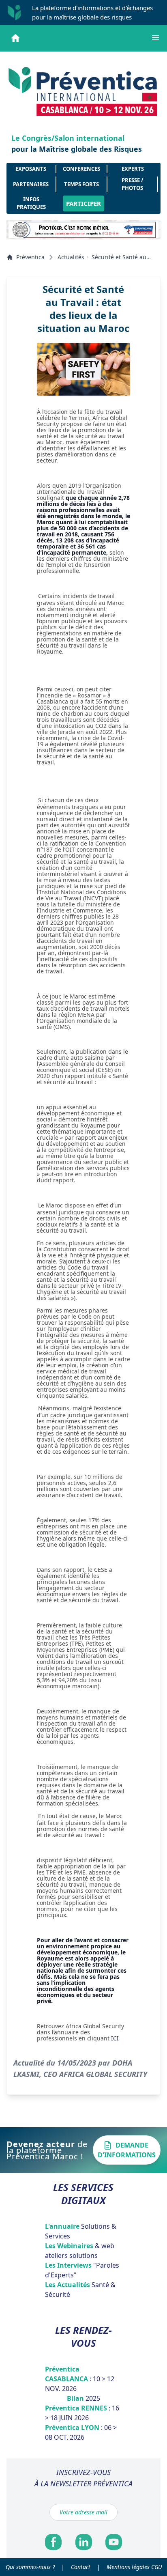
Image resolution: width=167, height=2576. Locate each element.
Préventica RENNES (82, 2413)
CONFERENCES (81, 169)
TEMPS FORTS (81, 184)
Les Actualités (80, 2290)
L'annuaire (81, 2231)
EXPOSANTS (31, 169)
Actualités (71, 257)
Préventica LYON (81, 2432)
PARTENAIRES (31, 184)
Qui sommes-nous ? (30, 2567)
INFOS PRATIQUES (31, 203)
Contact (81, 2567)
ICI (115, 2038)
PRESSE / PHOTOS (132, 184)
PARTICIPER (83, 203)
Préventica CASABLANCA (80, 2379)
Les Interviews (82, 2270)
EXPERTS (133, 169)
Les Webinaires (80, 2251)
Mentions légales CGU (134, 2567)
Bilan (83, 2398)
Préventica (30, 257)
